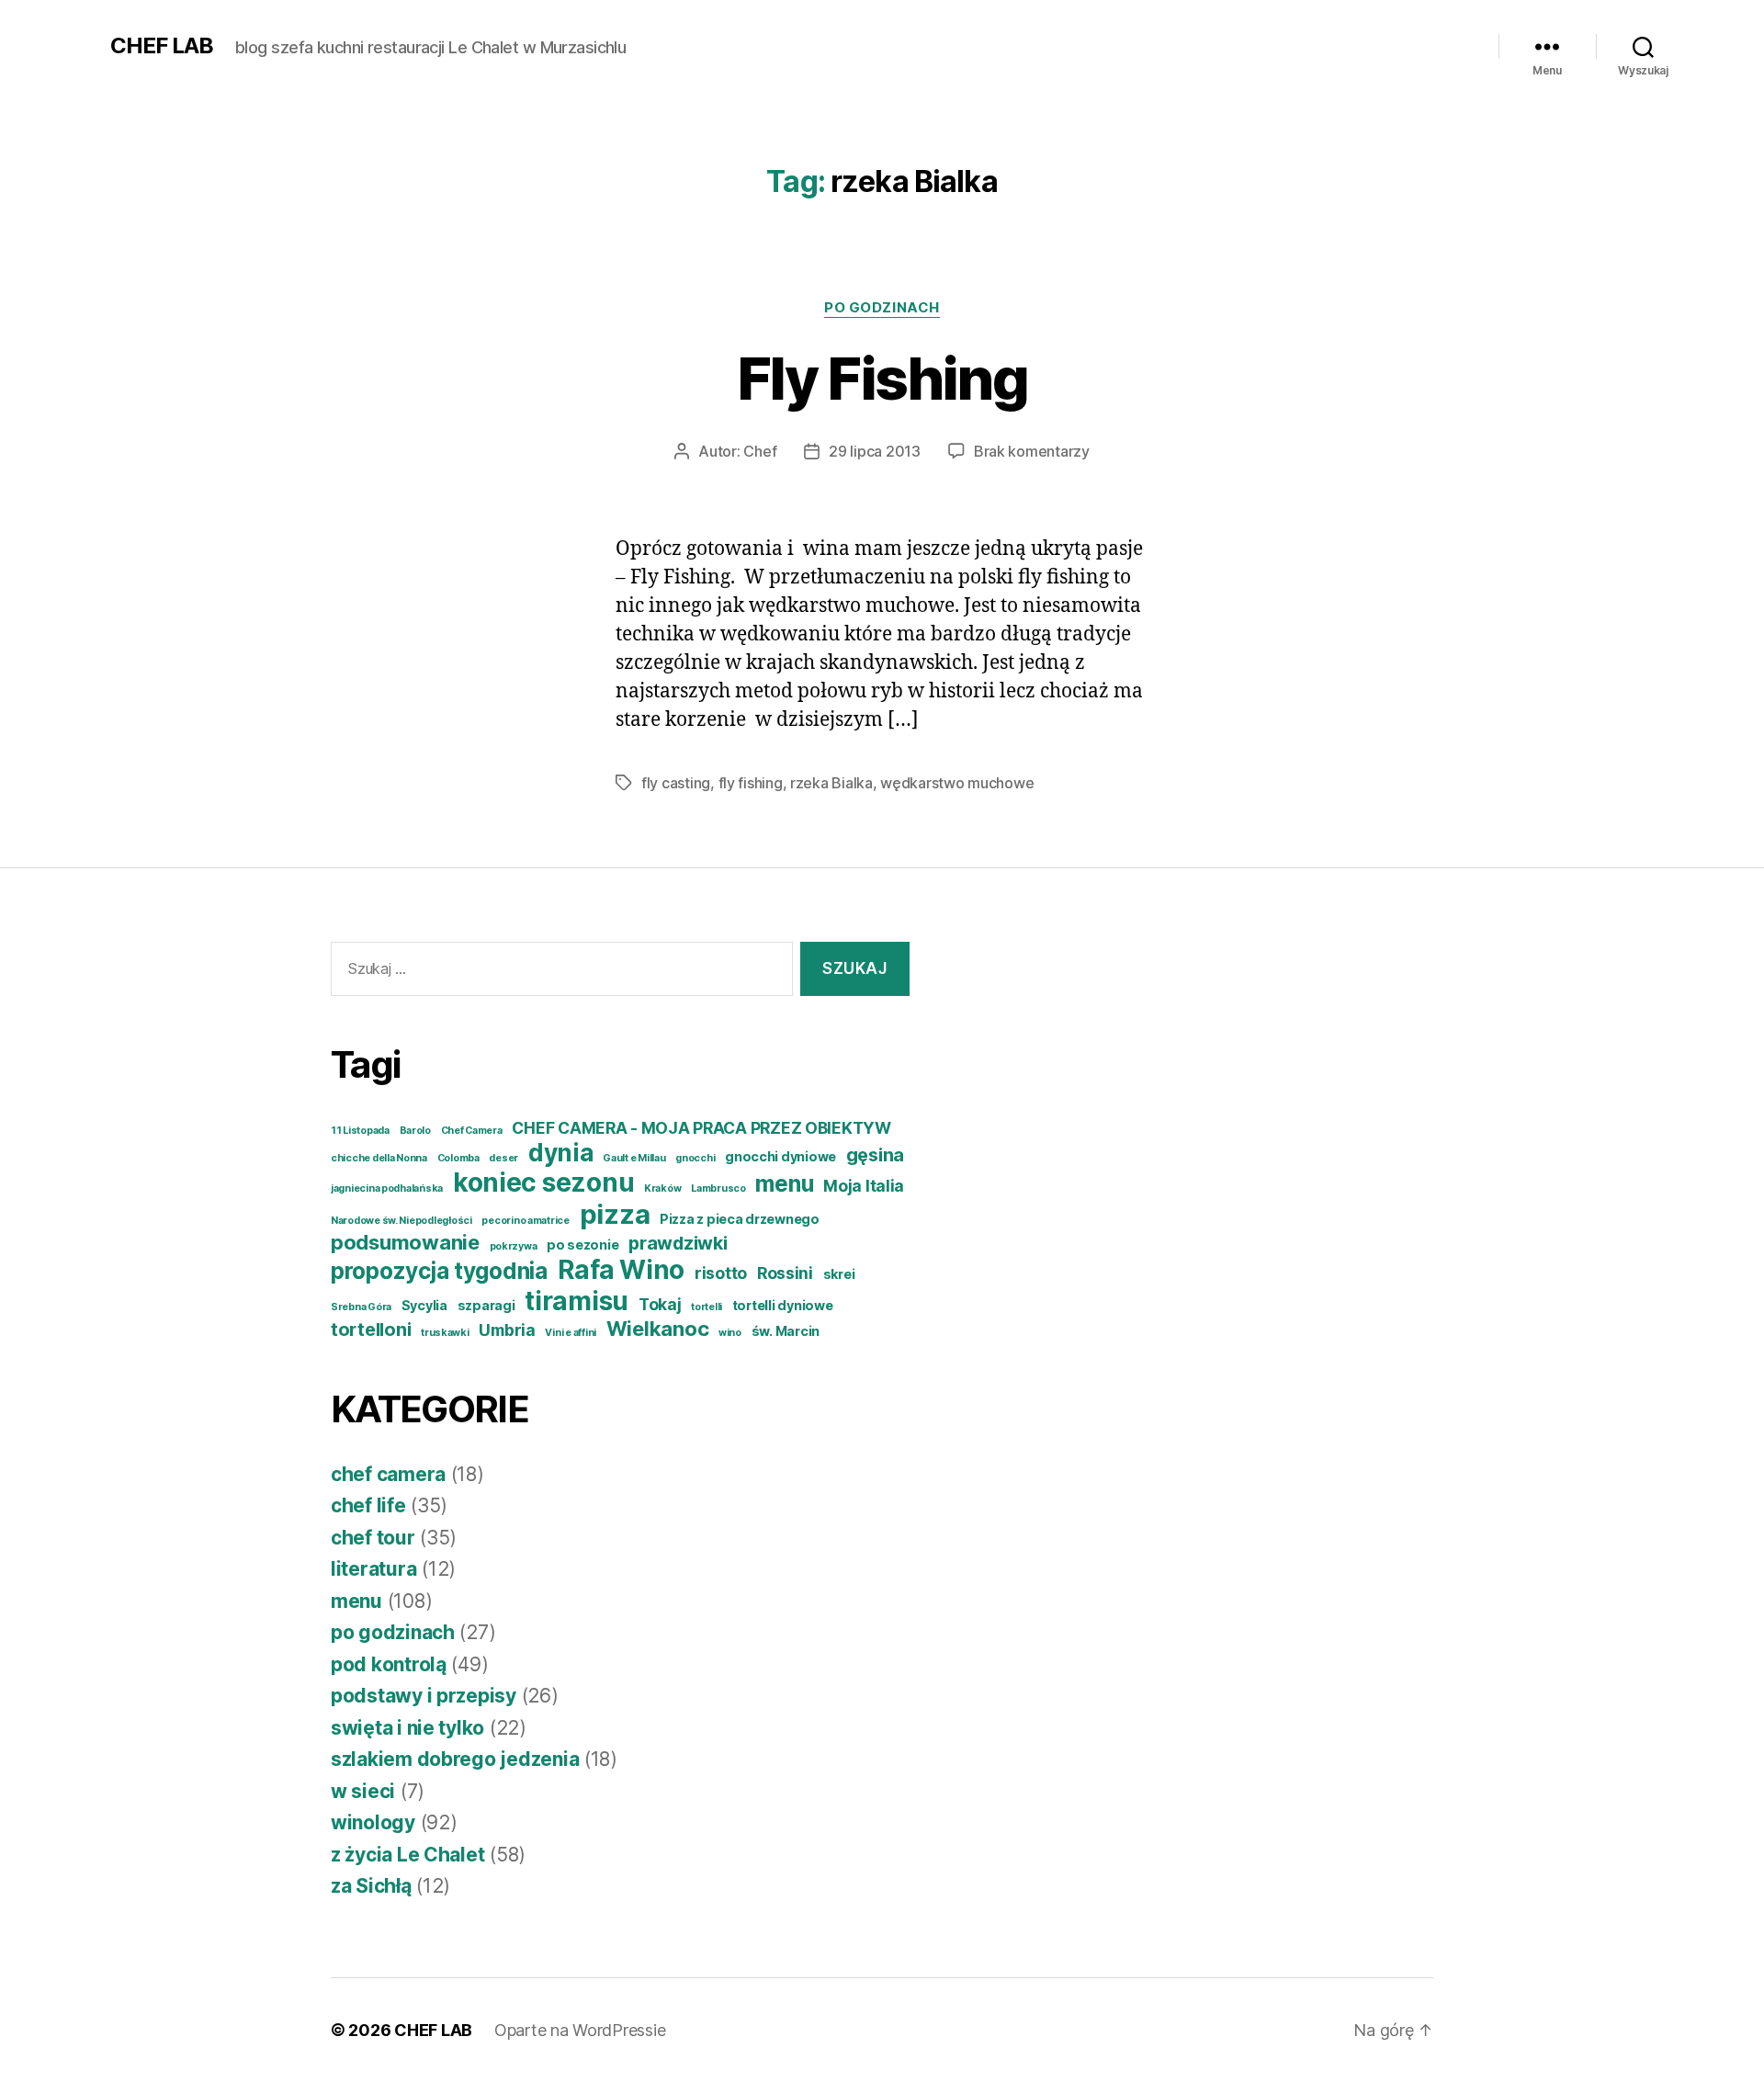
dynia (561, 1153)
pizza (615, 1214)
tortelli (707, 1307)
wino (730, 1333)
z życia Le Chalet (407, 1855)
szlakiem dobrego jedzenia (455, 1759)
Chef (760, 451)
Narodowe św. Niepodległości (401, 1221)
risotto (721, 1273)
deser (503, 1158)
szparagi (486, 1305)
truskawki (445, 1333)
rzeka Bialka (831, 783)
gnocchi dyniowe (780, 1156)
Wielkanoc (658, 1329)
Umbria (507, 1330)
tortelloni (371, 1330)
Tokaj (660, 1304)
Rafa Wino (622, 1270)
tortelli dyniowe (783, 1305)
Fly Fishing (882, 378)
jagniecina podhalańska (387, 1188)
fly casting (676, 783)
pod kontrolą (389, 1664)
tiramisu (577, 1301)
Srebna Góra (361, 1307)
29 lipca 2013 (875, 451)
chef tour (373, 1538)
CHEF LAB (162, 46)
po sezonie (582, 1245)
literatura (373, 1569)
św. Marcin (786, 1331)
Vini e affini (571, 1333)
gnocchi (695, 1158)
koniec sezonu (544, 1182)
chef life (368, 1505)
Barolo (415, 1131)
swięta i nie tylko (407, 1728)
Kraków (662, 1188)
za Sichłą (371, 1886)
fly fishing (751, 783)
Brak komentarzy (1032, 451)
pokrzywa (514, 1246)
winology (373, 1822)
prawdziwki (678, 1243)
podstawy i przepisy (424, 1696)
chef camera (388, 1474)
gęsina (875, 1155)
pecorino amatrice (525, 1221)
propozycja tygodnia (439, 1271)
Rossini (785, 1273)
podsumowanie (405, 1242)
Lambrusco (718, 1188)
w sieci (363, 1791)
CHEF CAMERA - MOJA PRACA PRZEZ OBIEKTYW (701, 1128)
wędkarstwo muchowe (957, 783)
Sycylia (424, 1305)
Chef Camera (472, 1131)
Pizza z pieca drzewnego (740, 1219)
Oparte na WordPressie (580, 2030)
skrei (839, 1274)
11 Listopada (360, 1131)
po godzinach (882, 308)
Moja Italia (864, 1186)
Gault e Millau (634, 1158)
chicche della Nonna (379, 1158)
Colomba (458, 1158)
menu (784, 1183)
